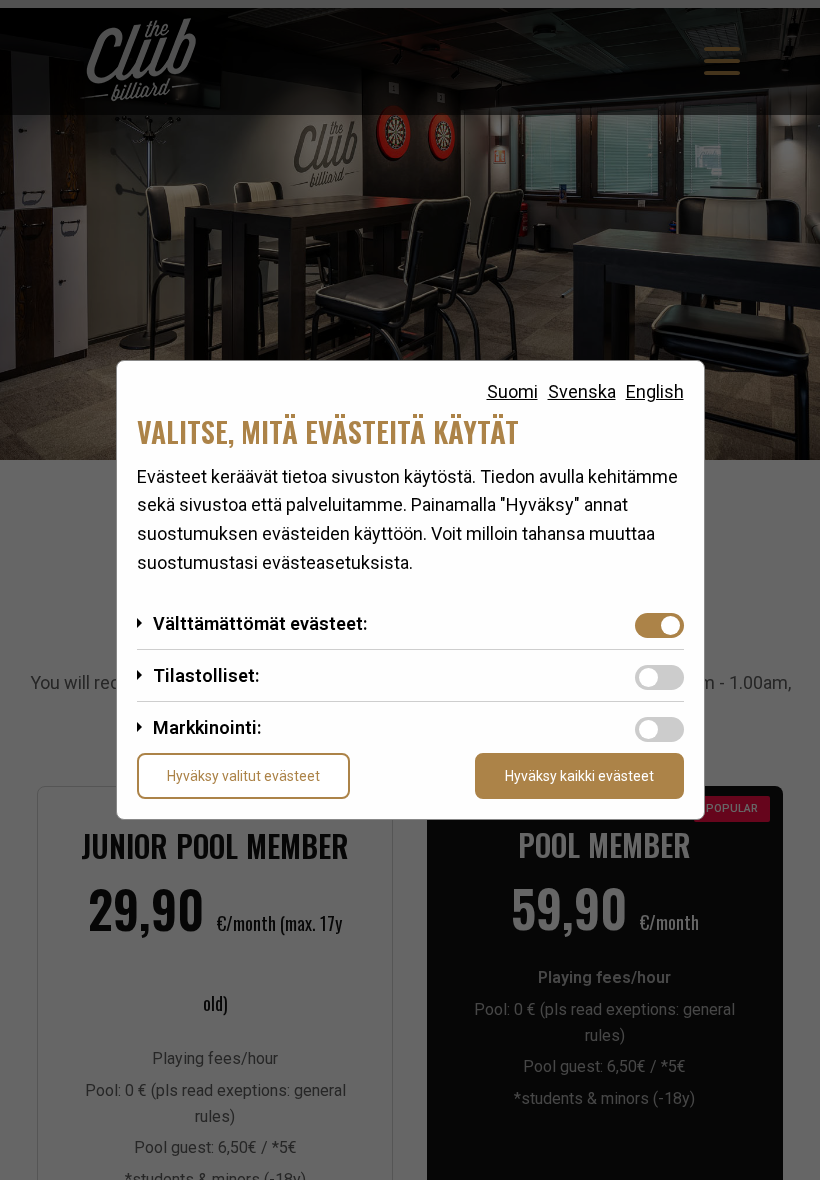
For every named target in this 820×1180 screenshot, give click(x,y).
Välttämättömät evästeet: (260, 623)
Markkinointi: (207, 727)
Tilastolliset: (206, 675)
